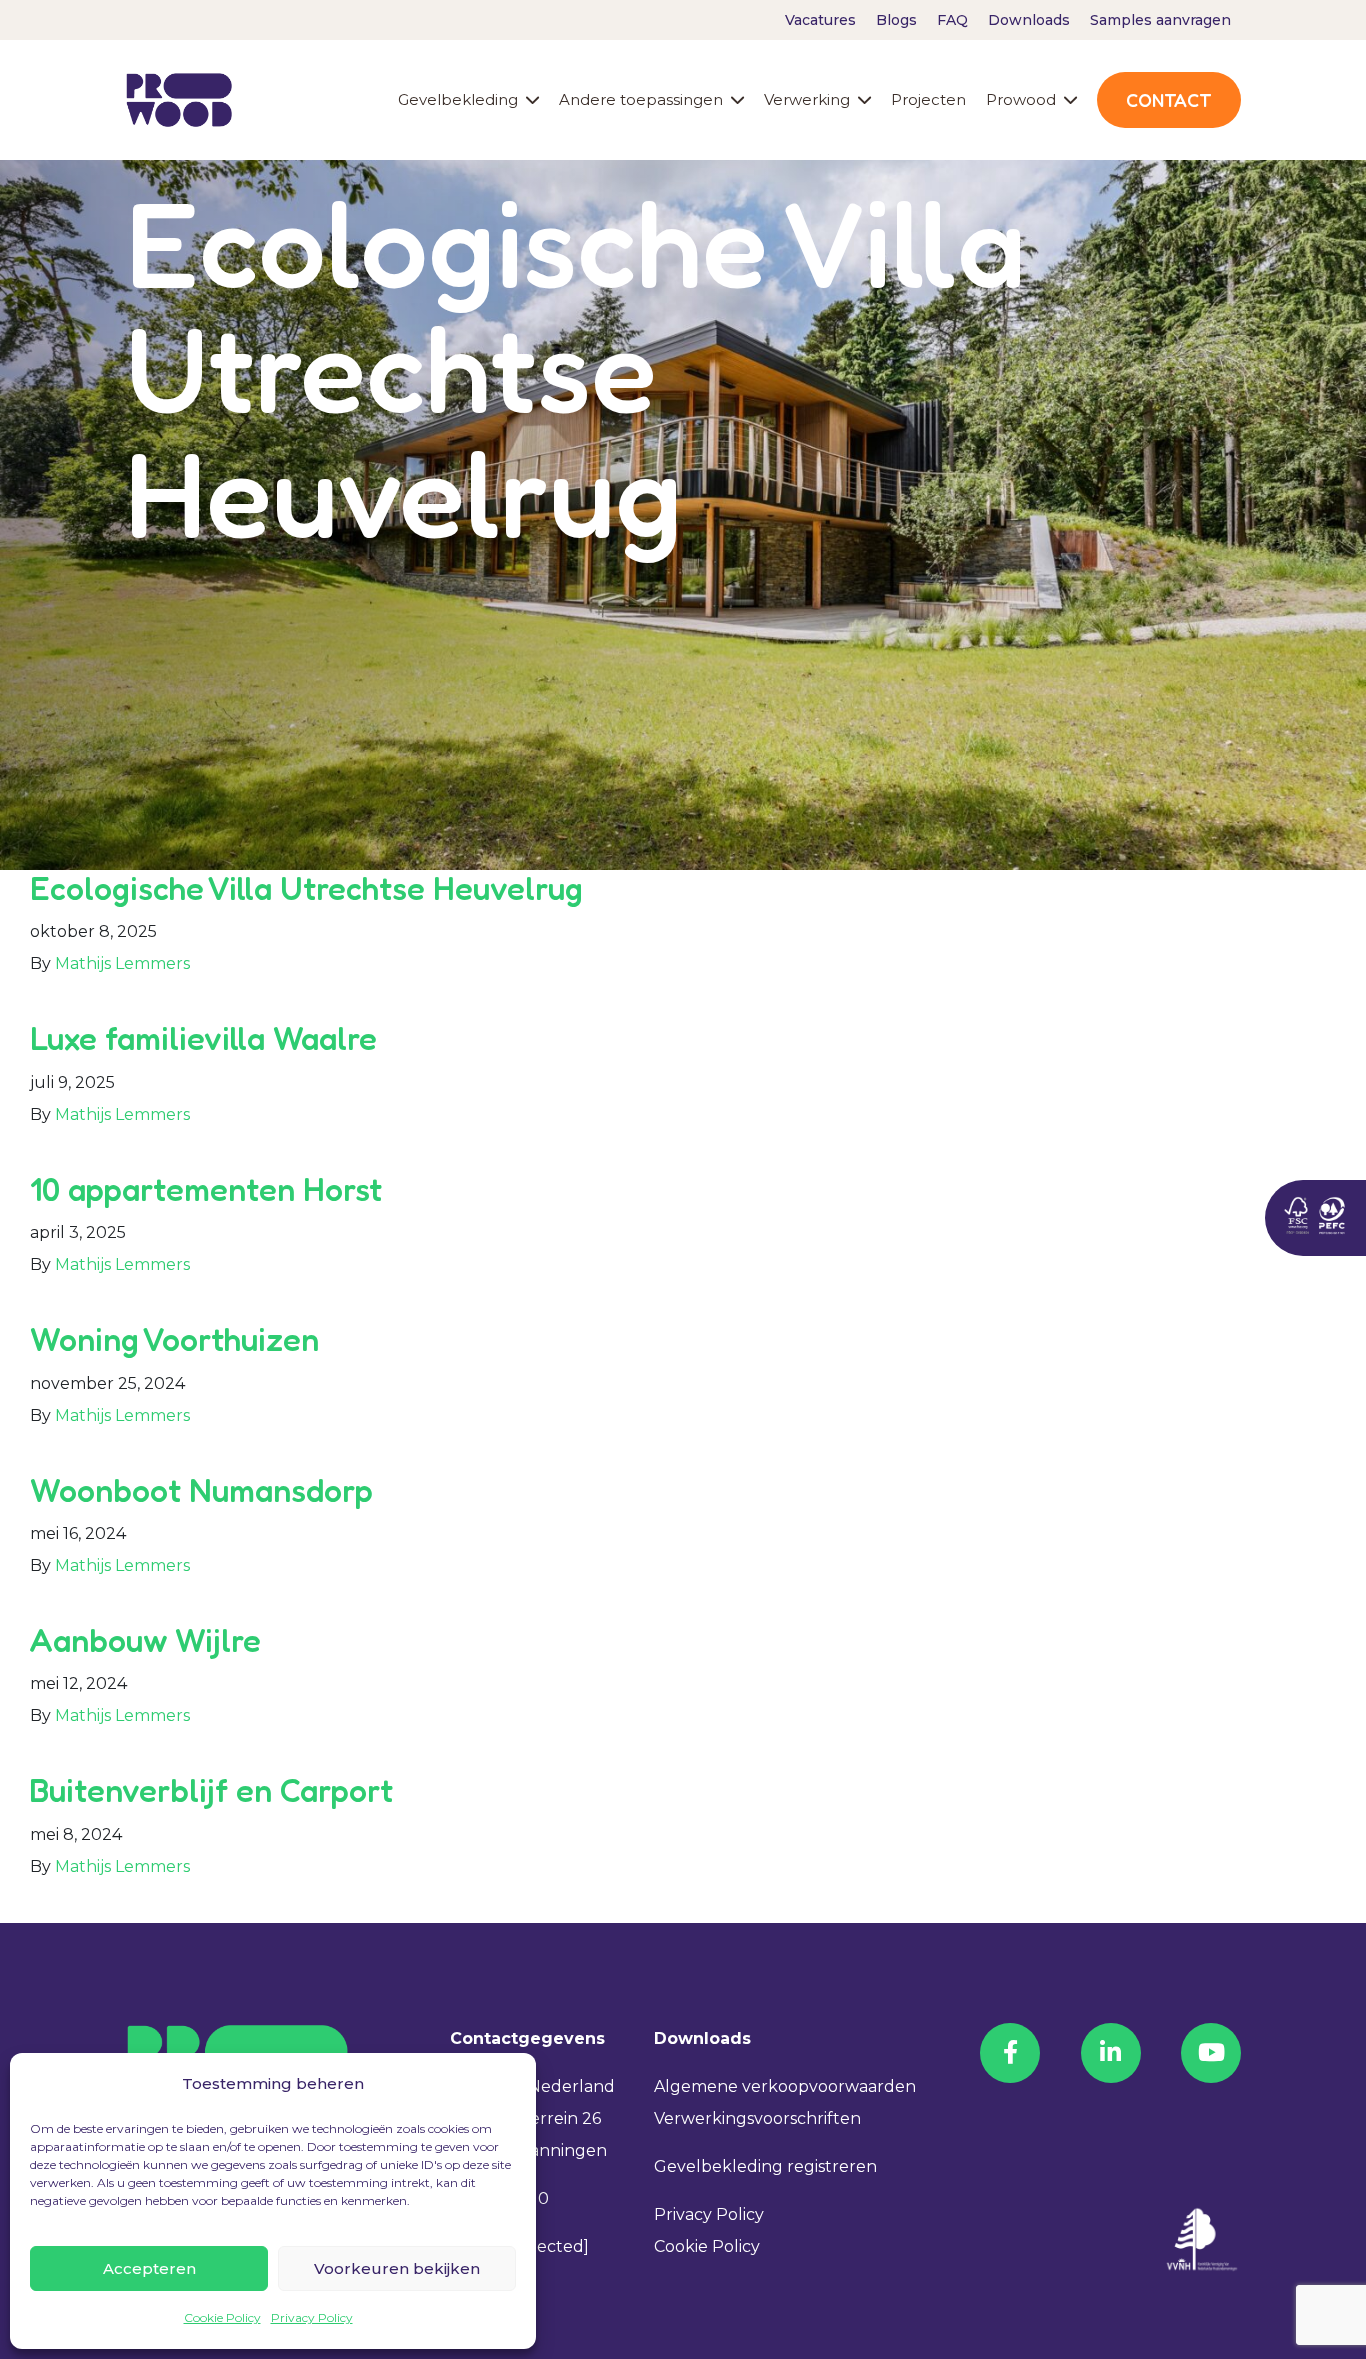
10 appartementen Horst (206, 1189)
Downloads (1029, 20)
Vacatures (820, 20)
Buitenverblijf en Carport (211, 1790)
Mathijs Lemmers (122, 963)
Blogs (896, 20)
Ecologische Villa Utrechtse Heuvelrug (306, 888)
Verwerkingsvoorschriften (757, 2118)
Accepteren (149, 2268)
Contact (1169, 100)
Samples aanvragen (1160, 20)
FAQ (952, 20)
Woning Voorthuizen (174, 1339)
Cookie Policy (222, 2317)
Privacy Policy (312, 2317)
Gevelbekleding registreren (765, 2166)
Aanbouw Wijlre (145, 1640)
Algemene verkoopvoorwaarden (785, 2086)
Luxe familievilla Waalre (203, 1038)
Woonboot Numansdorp (201, 1490)
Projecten (928, 99)
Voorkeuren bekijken (397, 2268)
